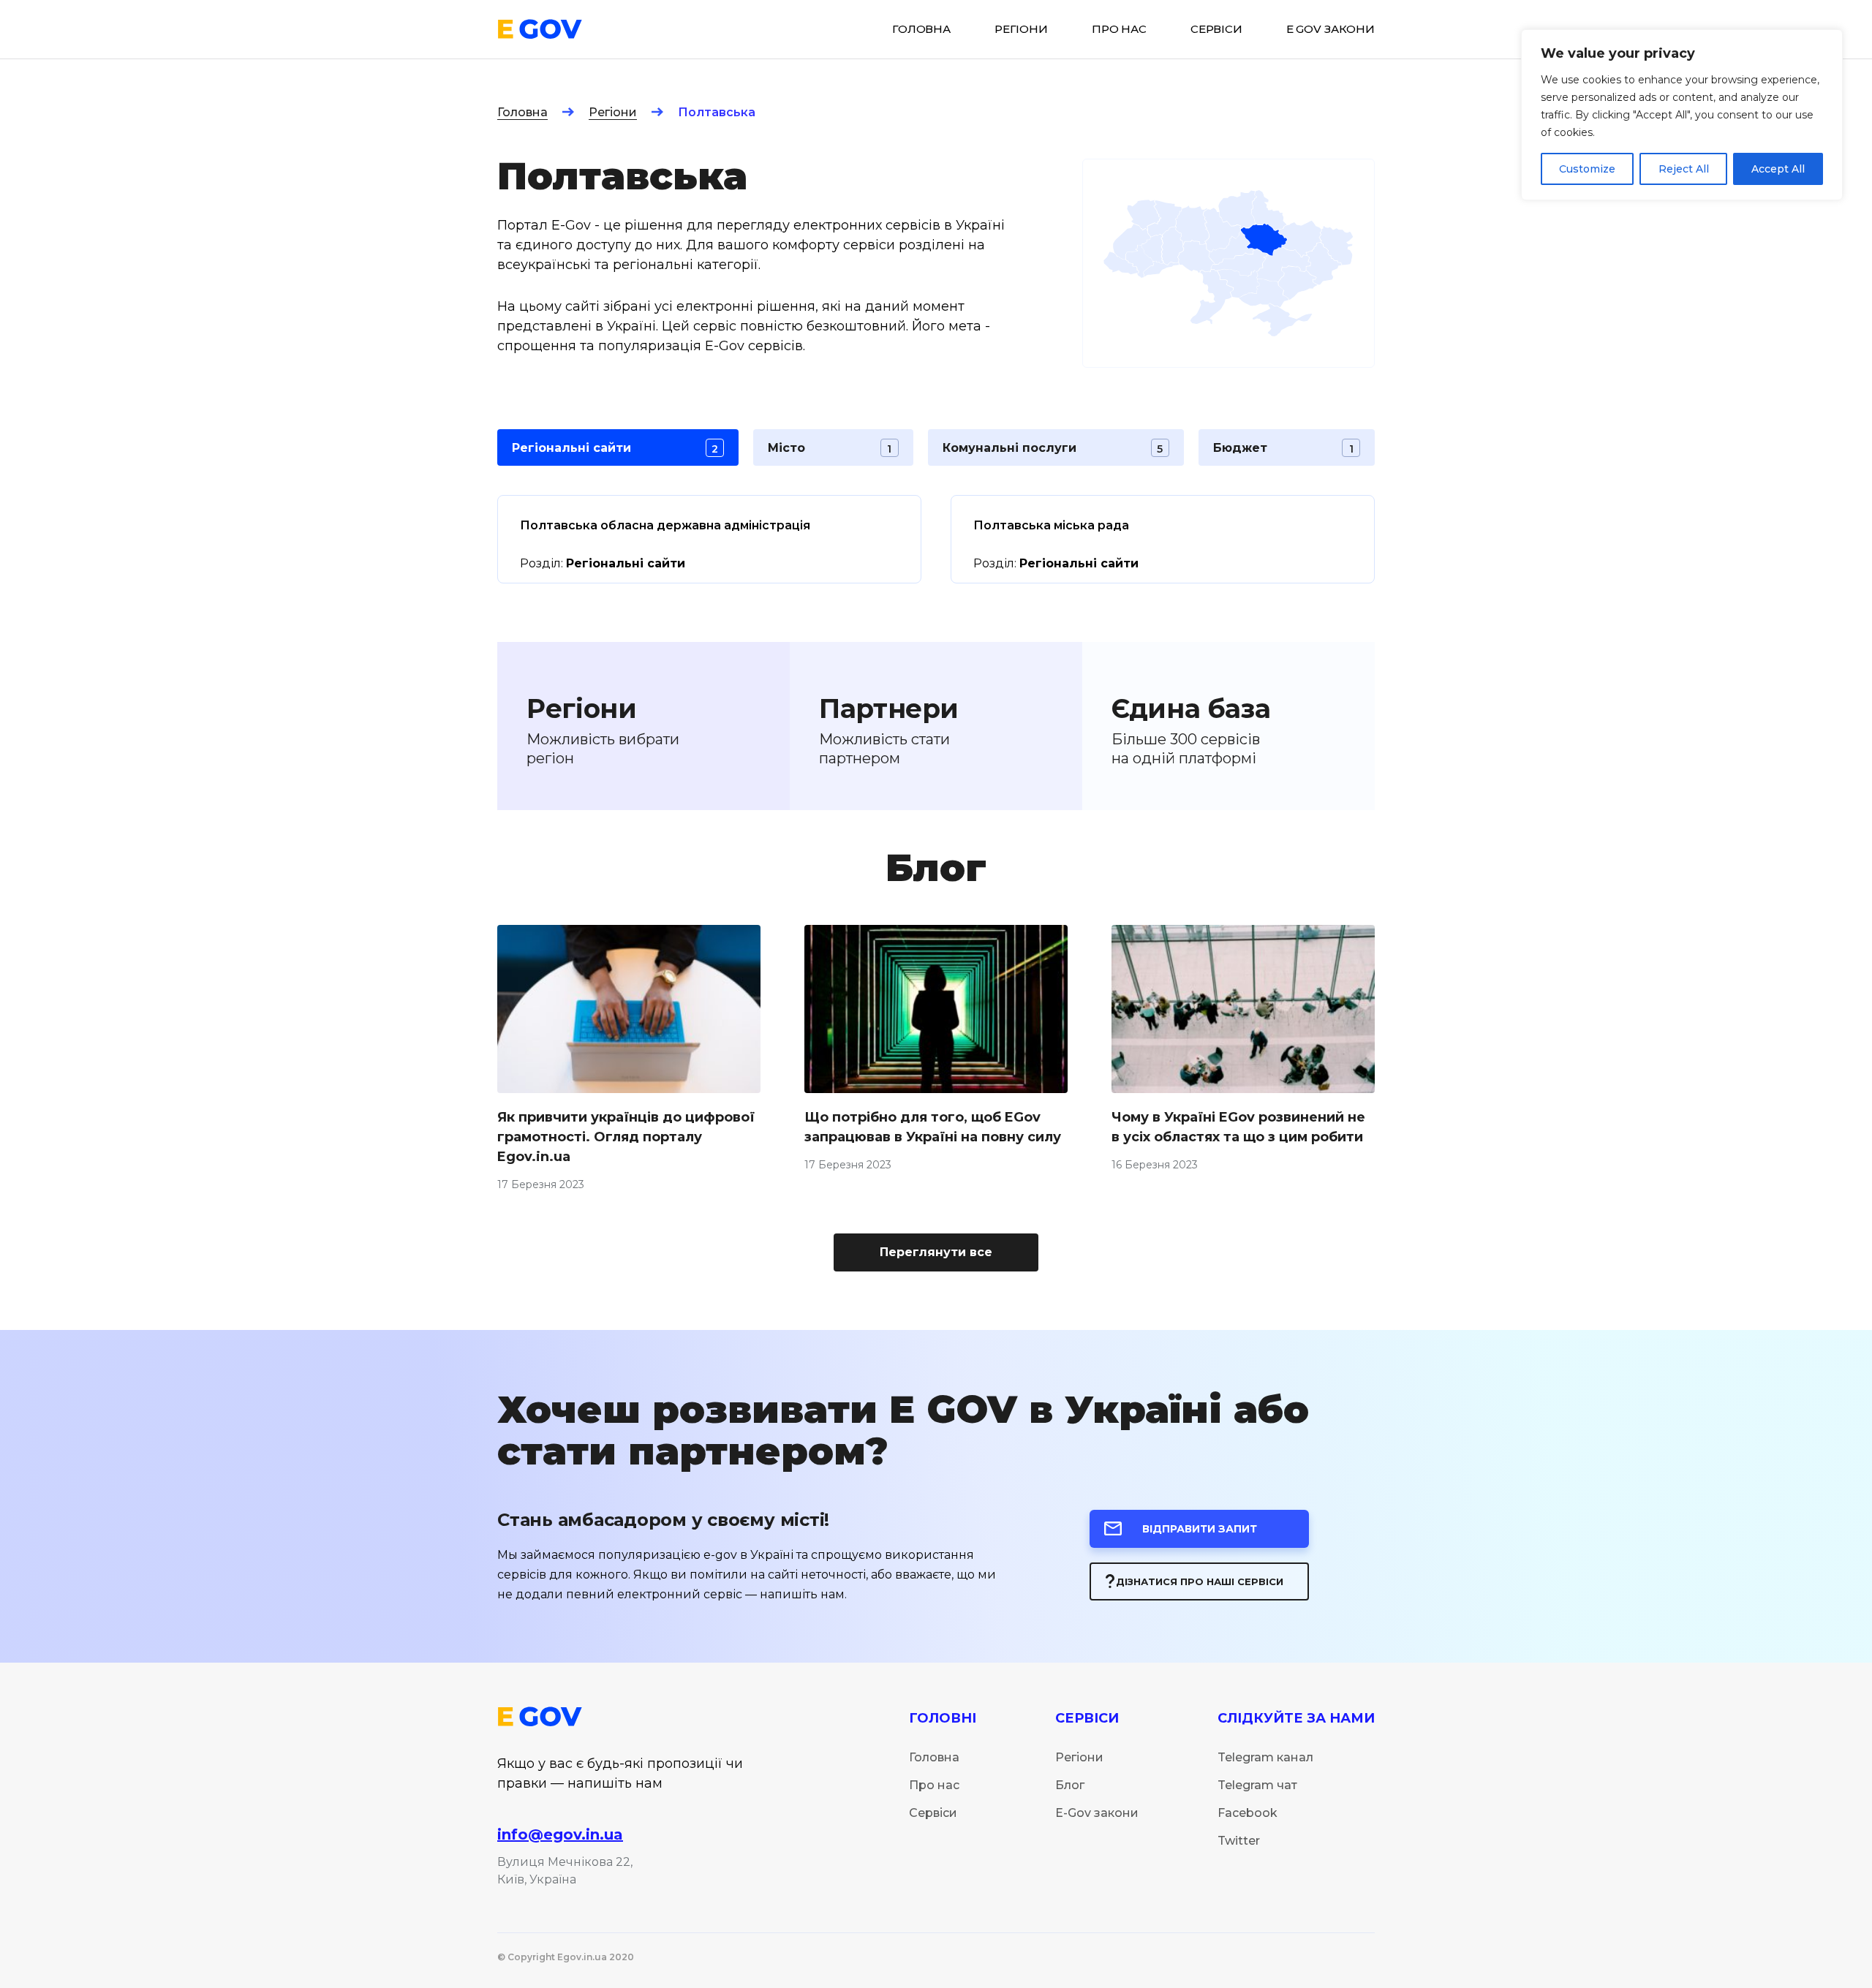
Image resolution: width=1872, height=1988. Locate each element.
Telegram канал (1265, 1757)
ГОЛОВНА (921, 29)
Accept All (1778, 169)
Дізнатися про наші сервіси (1200, 1581)
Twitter (1239, 1841)
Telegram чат (1257, 1785)
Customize (1587, 169)
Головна (522, 112)
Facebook (1248, 1813)
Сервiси (1216, 29)
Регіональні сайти (615, 448)
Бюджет (1283, 448)
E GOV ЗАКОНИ (1331, 29)
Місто (830, 448)
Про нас (1119, 29)
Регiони (1021, 29)
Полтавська (717, 112)
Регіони (613, 112)
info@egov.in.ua (560, 1834)
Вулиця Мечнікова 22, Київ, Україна (565, 1871)
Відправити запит (1200, 1529)
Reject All (1684, 169)
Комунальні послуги (1053, 448)
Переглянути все (936, 1252)
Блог (1070, 1785)
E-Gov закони (1097, 1813)
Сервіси (933, 1813)
